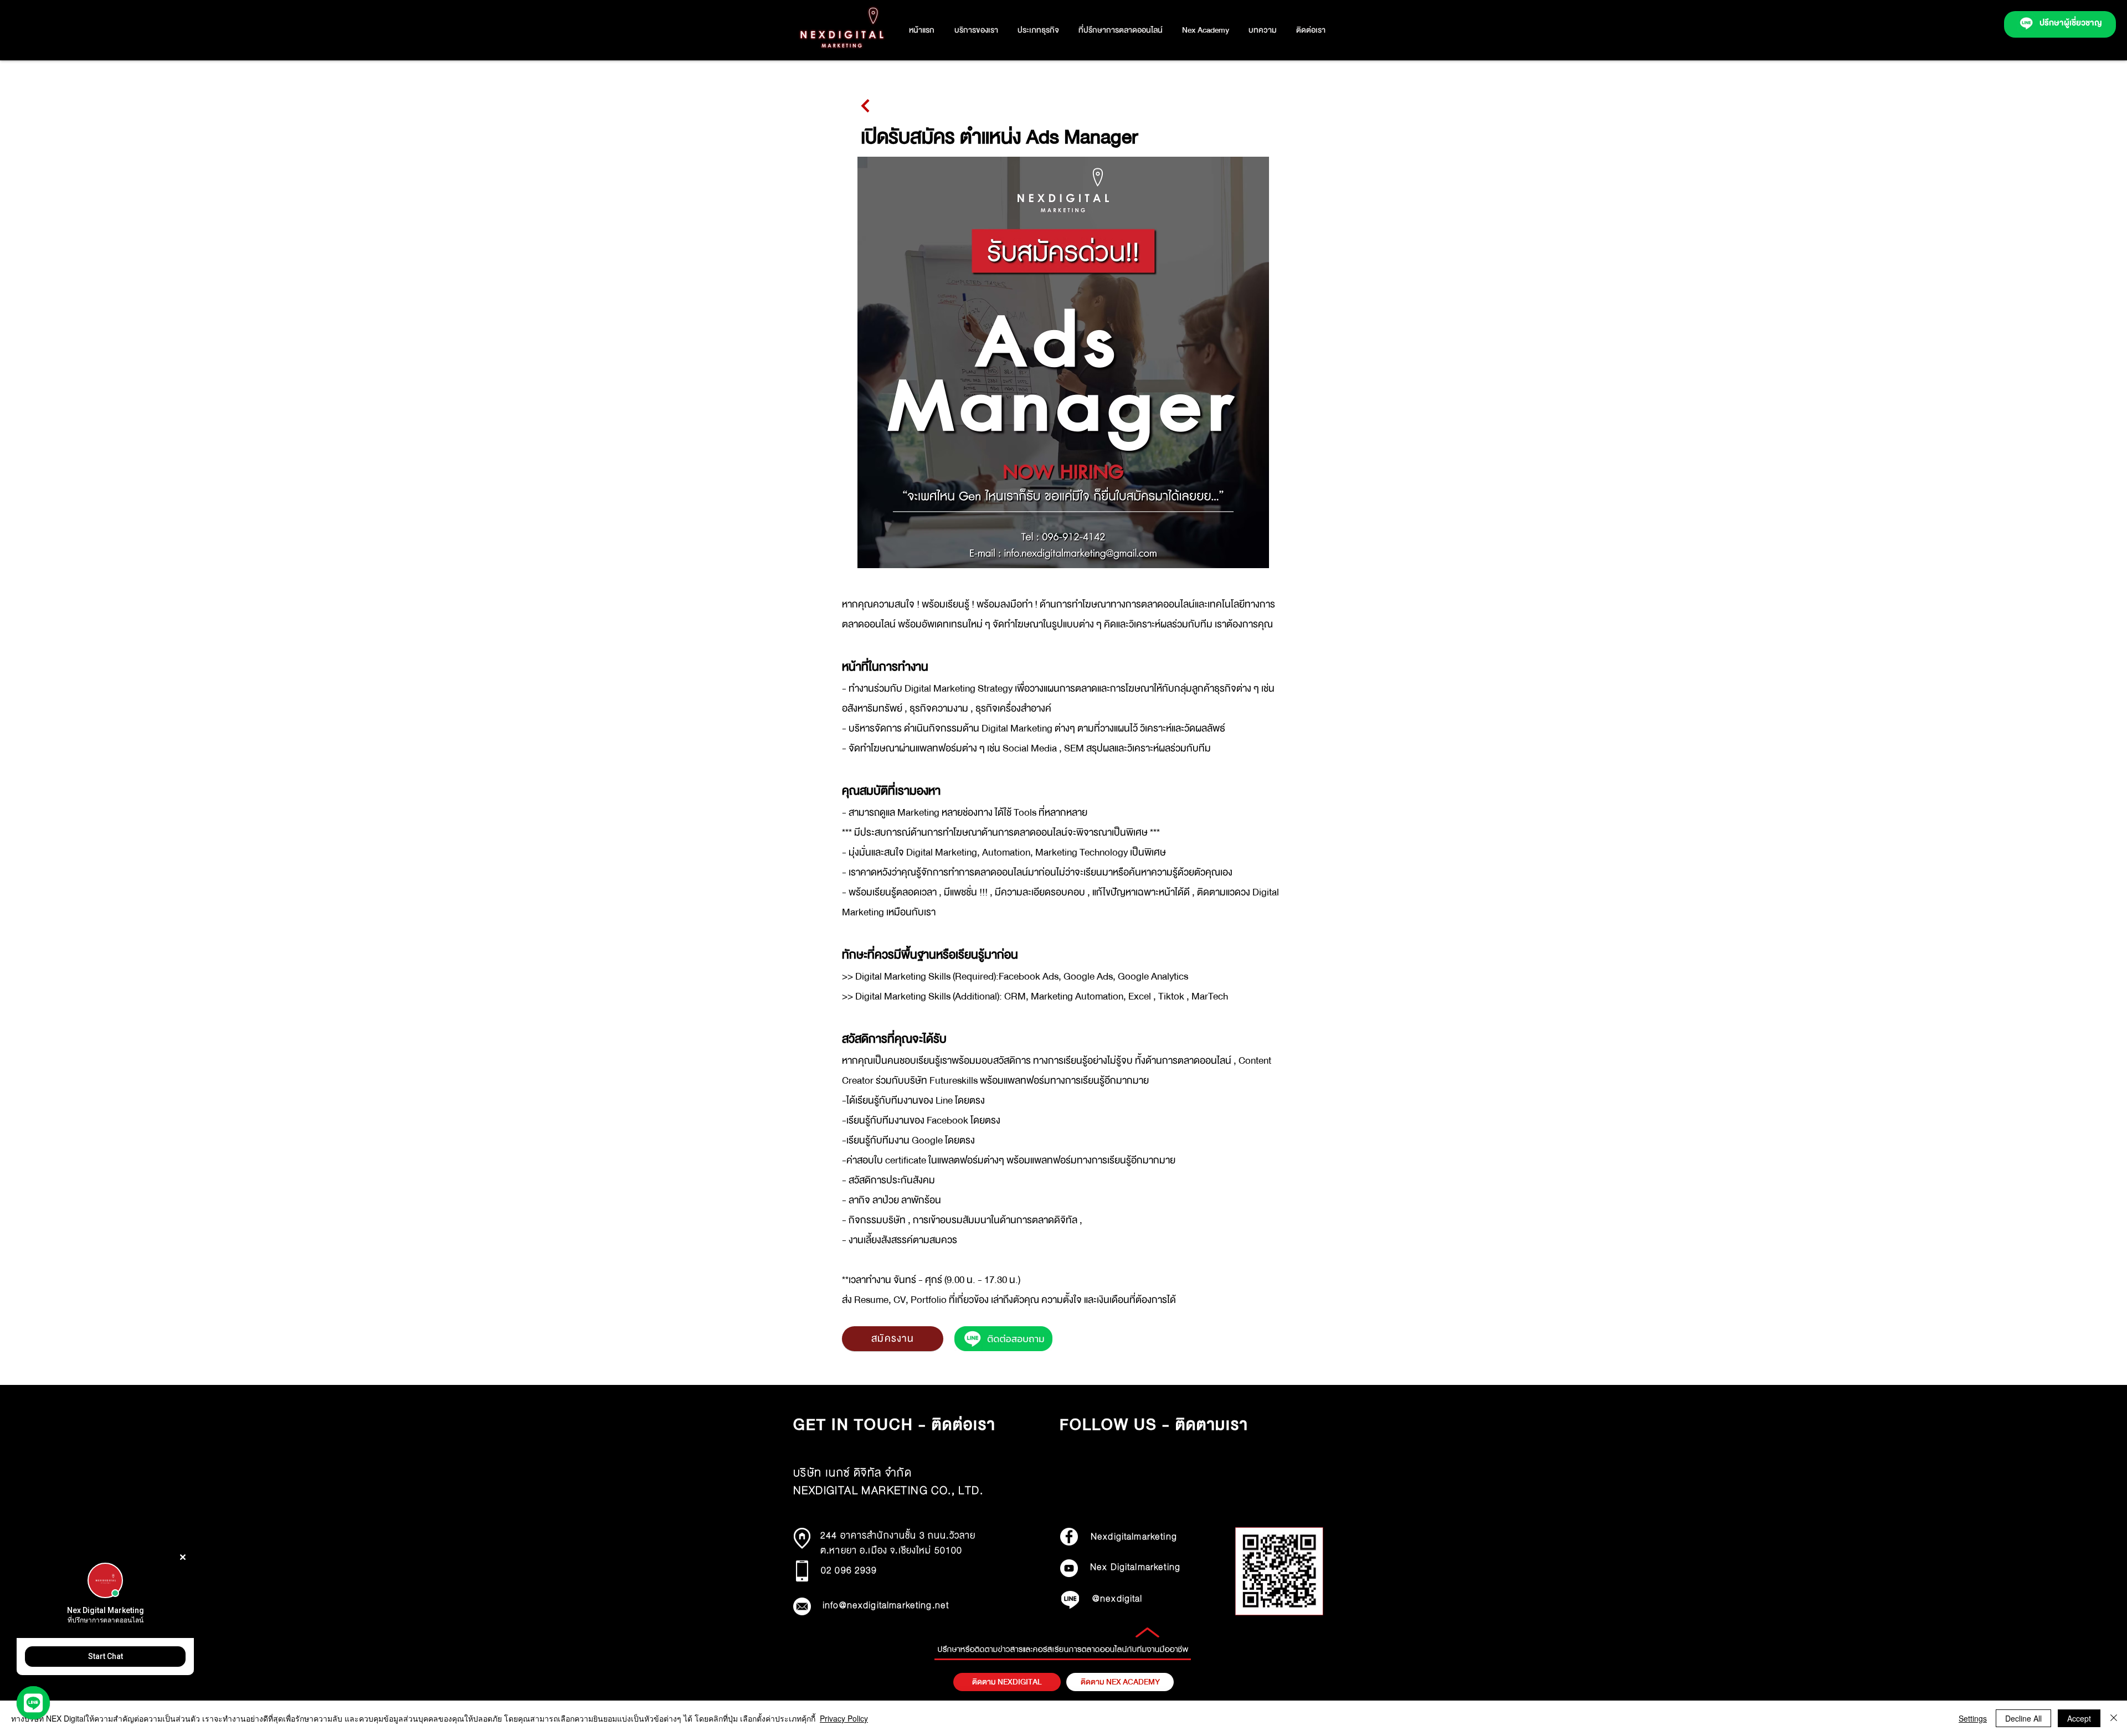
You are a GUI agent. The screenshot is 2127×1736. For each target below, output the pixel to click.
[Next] (865, 106)
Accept (2079, 1718)
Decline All (2023, 1718)
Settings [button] (1973, 1718)
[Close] (2114, 1718)
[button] (1038, 30)
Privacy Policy (844, 1718)
